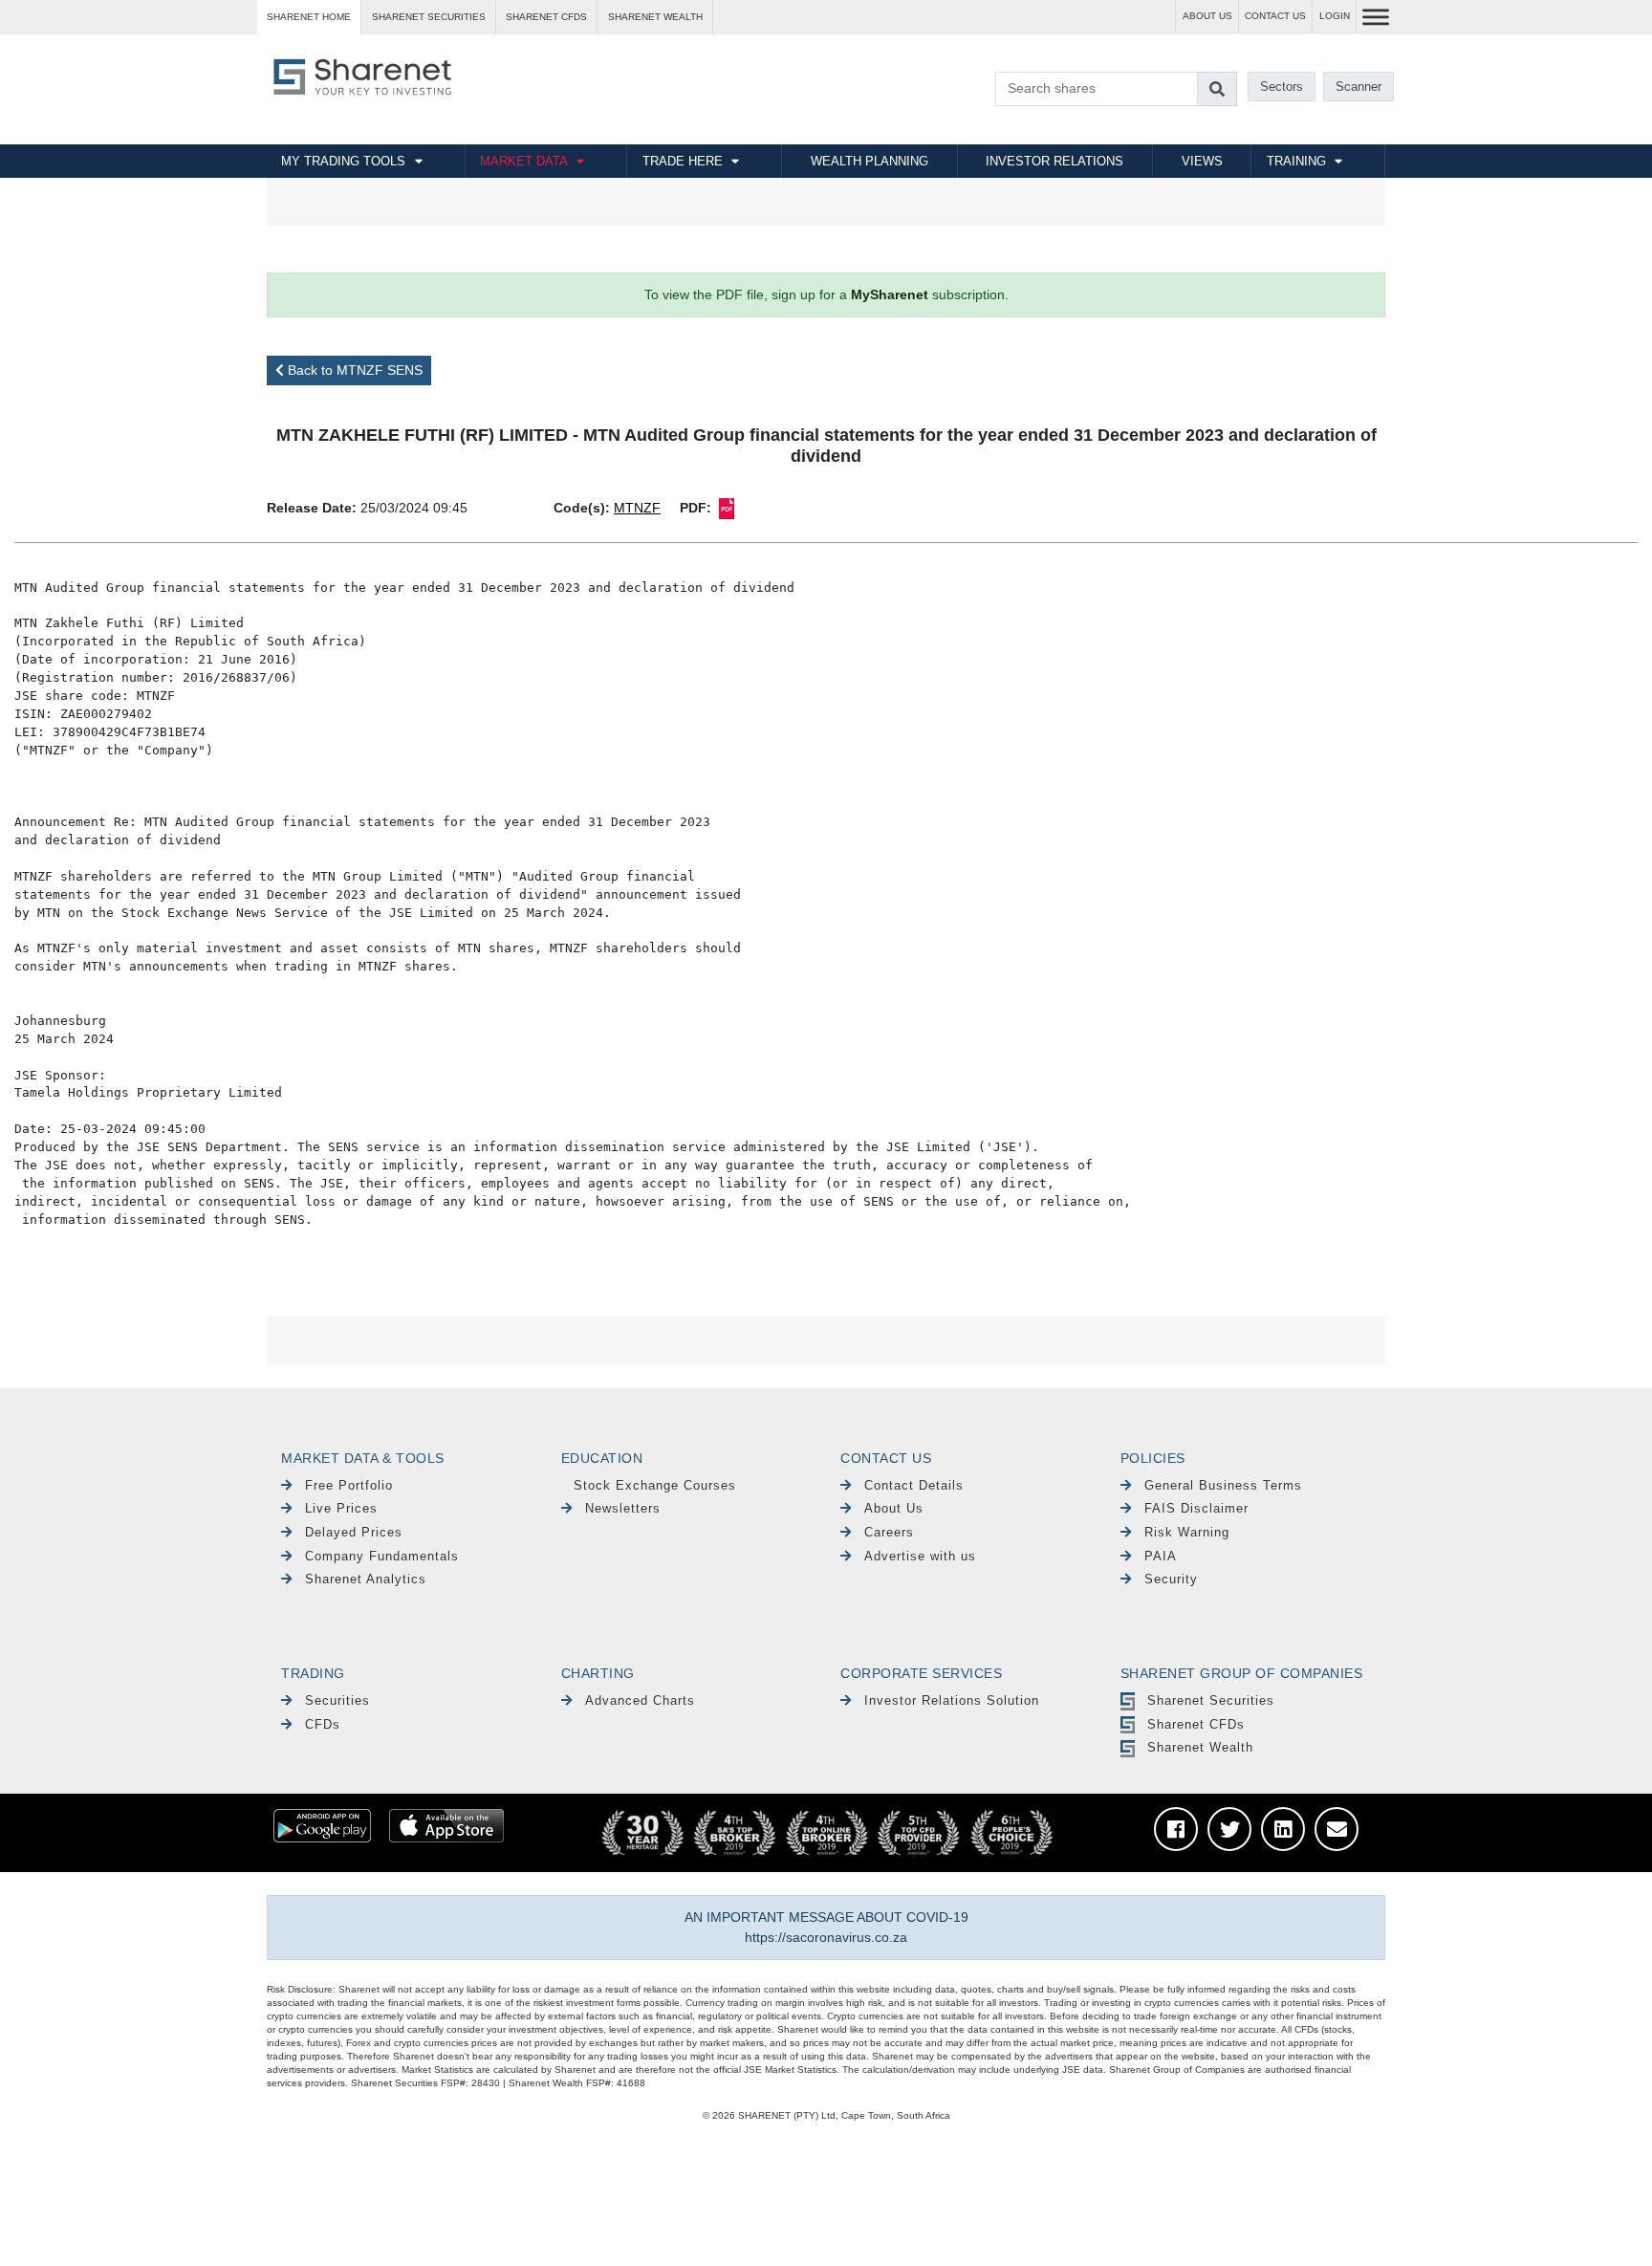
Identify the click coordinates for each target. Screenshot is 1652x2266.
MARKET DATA (524, 161)
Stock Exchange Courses (655, 1485)
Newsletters (623, 1508)
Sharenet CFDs (546, 17)
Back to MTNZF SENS (353, 370)
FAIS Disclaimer (1196, 1508)
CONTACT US (1275, 16)
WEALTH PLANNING (869, 161)
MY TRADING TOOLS (343, 161)
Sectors (1282, 87)
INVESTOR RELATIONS (1054, 161)
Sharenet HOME (309, 17)
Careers (889, 1532)
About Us (894, 1508)
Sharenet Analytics (366, 1579)
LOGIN (1335, 16)
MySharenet (890, 294)
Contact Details (914, 1485)
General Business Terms (1223, 1485)
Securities (337, 1700)
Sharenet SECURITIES (429, 17)
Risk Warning (1187, 1532)
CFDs (323, 1724)
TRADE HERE (683, 161)
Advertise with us (920, 1556)
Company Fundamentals (382, 1556)
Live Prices (341, 1508)
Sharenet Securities (1211, 1700)
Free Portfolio (349, 1485)
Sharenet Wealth (1200, 1747)
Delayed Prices (354, 1532)
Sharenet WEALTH (655, 17)
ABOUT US (1207, 16)
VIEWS (1202, 161)
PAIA (1161, 1556)
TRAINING (1296, 161)
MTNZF (637, 508)
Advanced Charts (640, 1700)
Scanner (1359, 87)
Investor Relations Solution (952, 1700)
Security (1171, 1579)
